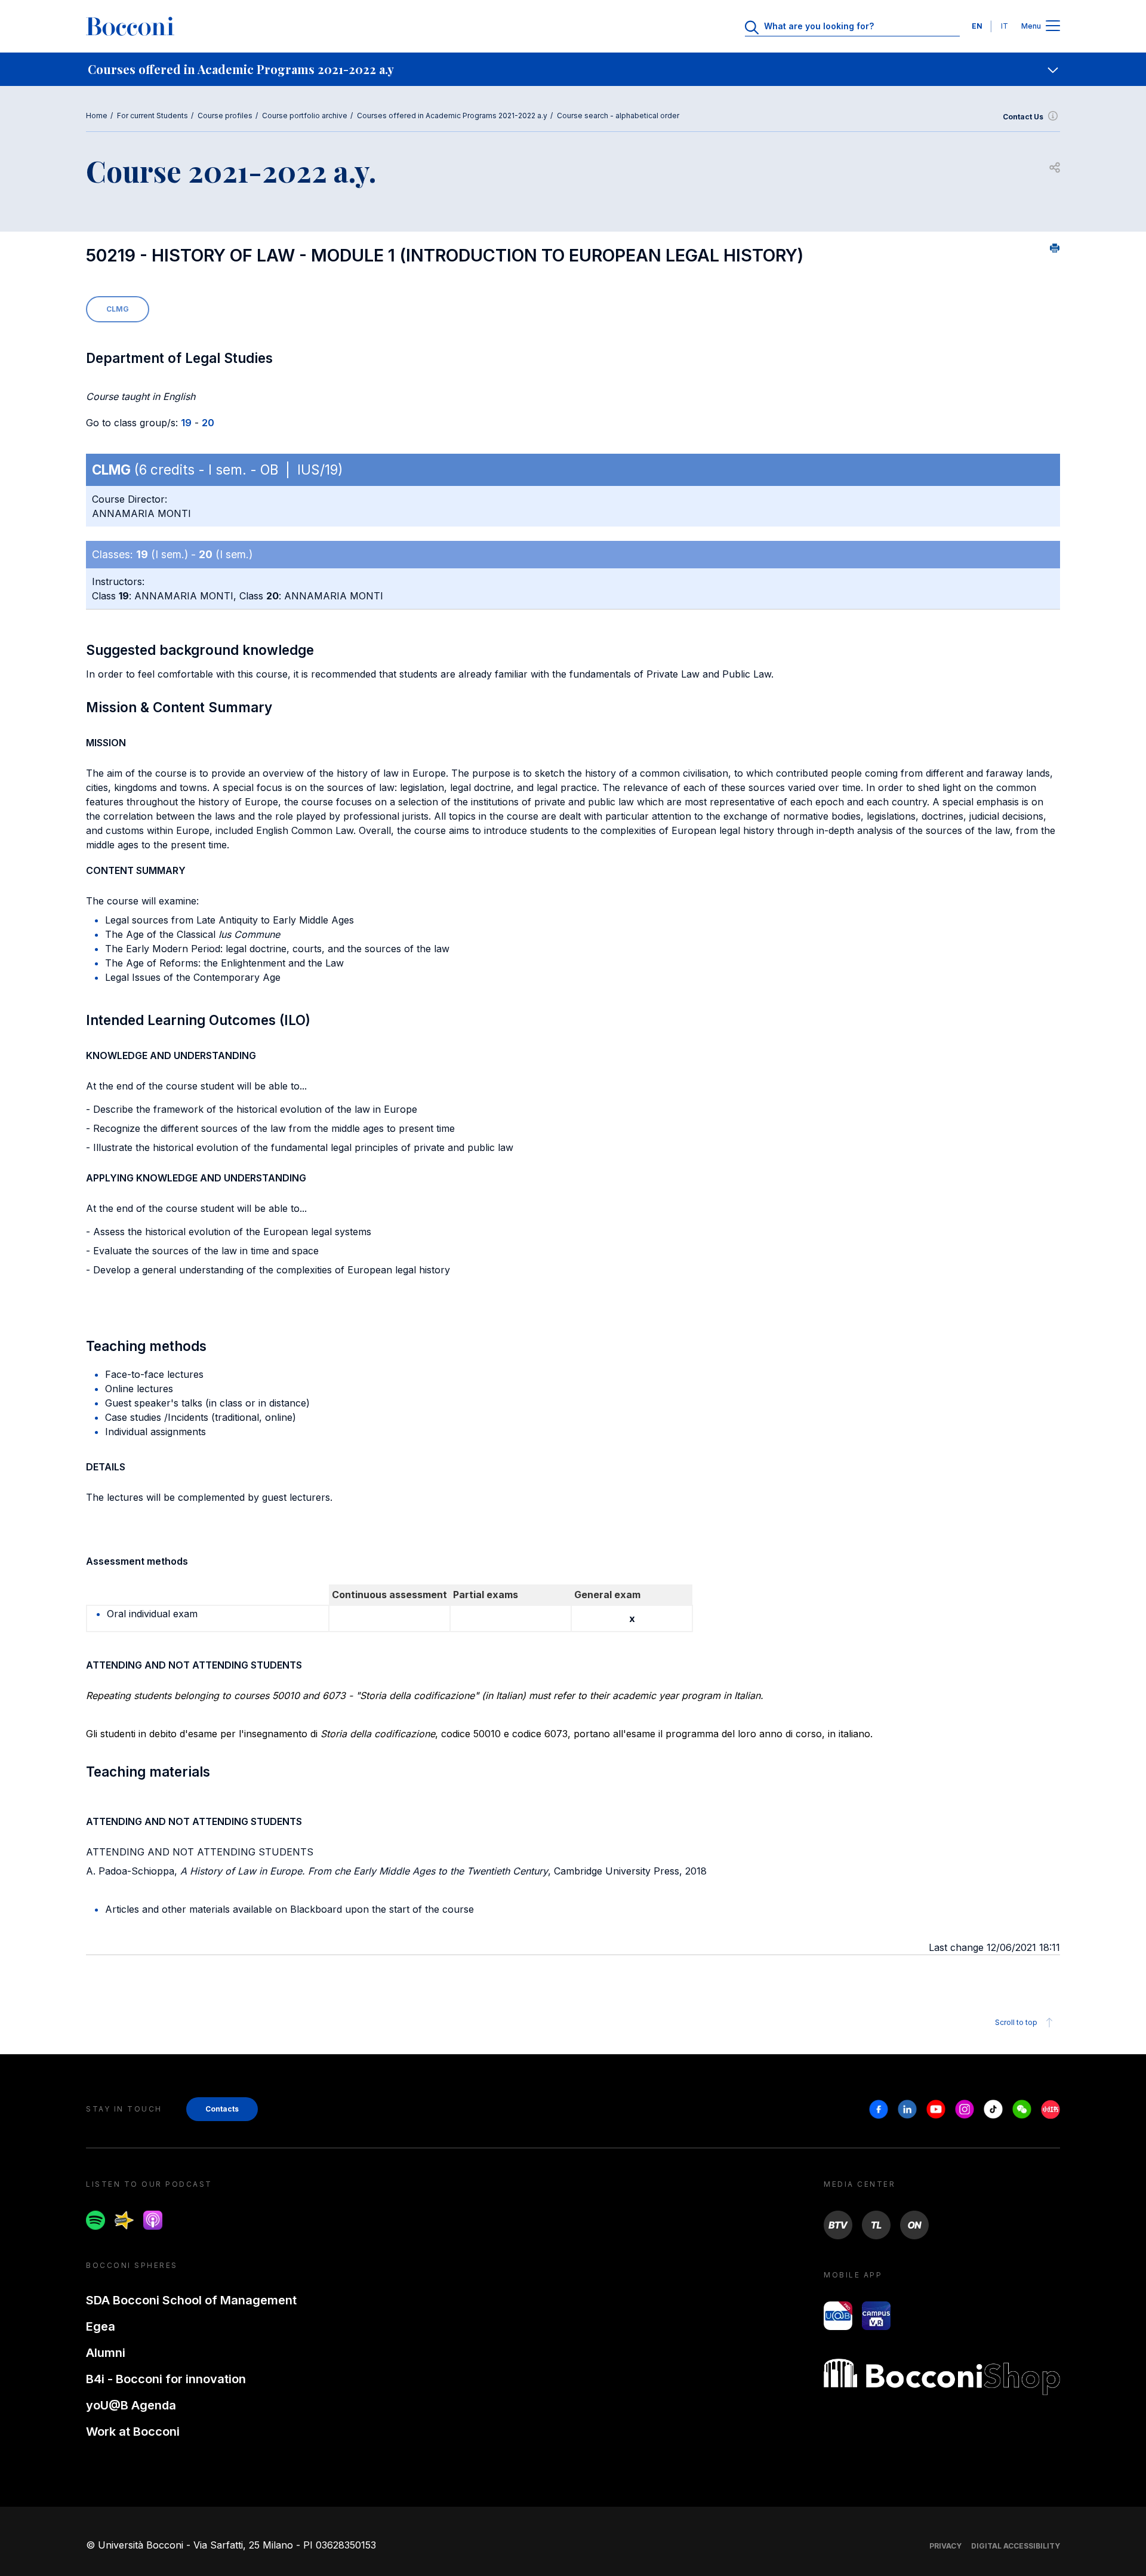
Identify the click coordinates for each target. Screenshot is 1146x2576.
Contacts (222, 2109)
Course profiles (225, 116)
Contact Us (1023, 117)
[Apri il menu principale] (1053, 27)
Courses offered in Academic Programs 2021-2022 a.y (452, 116)
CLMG (118, 309)
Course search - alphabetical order (618, 116)
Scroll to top (1016, 2022)
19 (186, 423)
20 (208, 423)
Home (97, 116)
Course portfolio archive (305, 116)
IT (1005, 26)
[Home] (130, 26)
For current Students (153, 116)
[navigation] (573, 69)
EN (977, 26)
